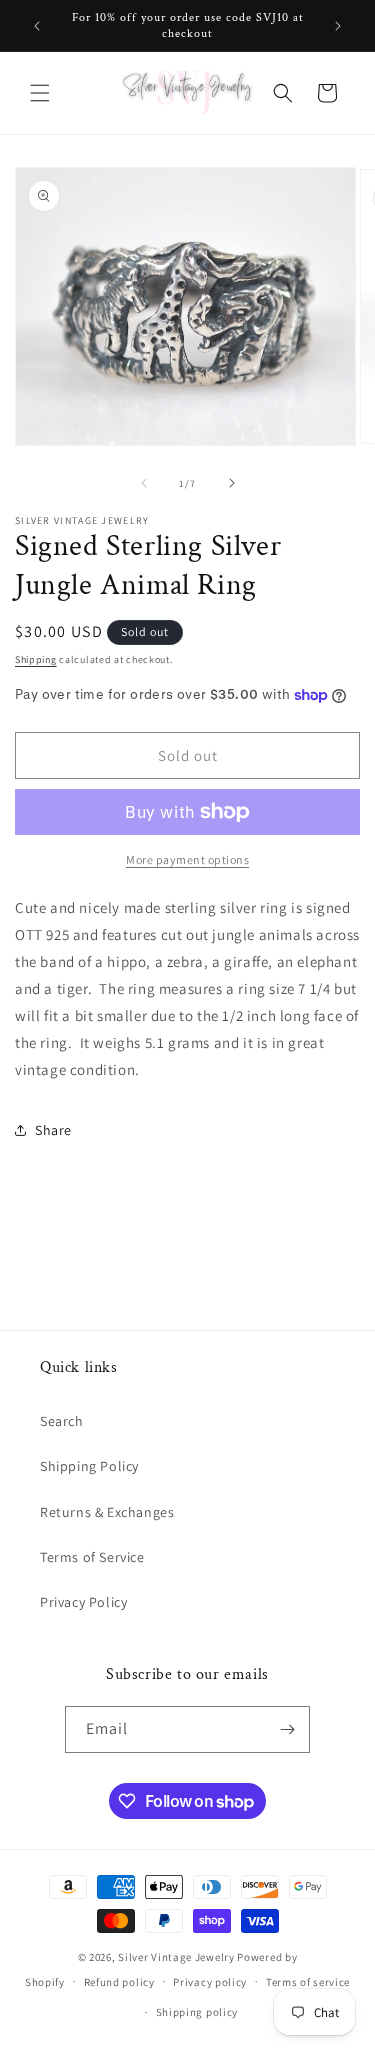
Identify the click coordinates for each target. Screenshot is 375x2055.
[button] (40, 93)
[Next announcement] (338, 26)
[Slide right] (232, 483)
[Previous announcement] (37, 26)
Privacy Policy (83, 1602)
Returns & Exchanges (107, 1512)
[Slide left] (144, 483)
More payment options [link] (187, 859)
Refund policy (119, 1982)
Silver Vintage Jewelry (176, 1957)
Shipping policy (197, 2012)
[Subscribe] (287, 1729)
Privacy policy (210, 1982)
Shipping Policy (89, 1466)
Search (62, 1421)
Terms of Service (92, 1557)
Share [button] (53, 1130)
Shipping (36, 659)
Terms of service (308, 1982)
